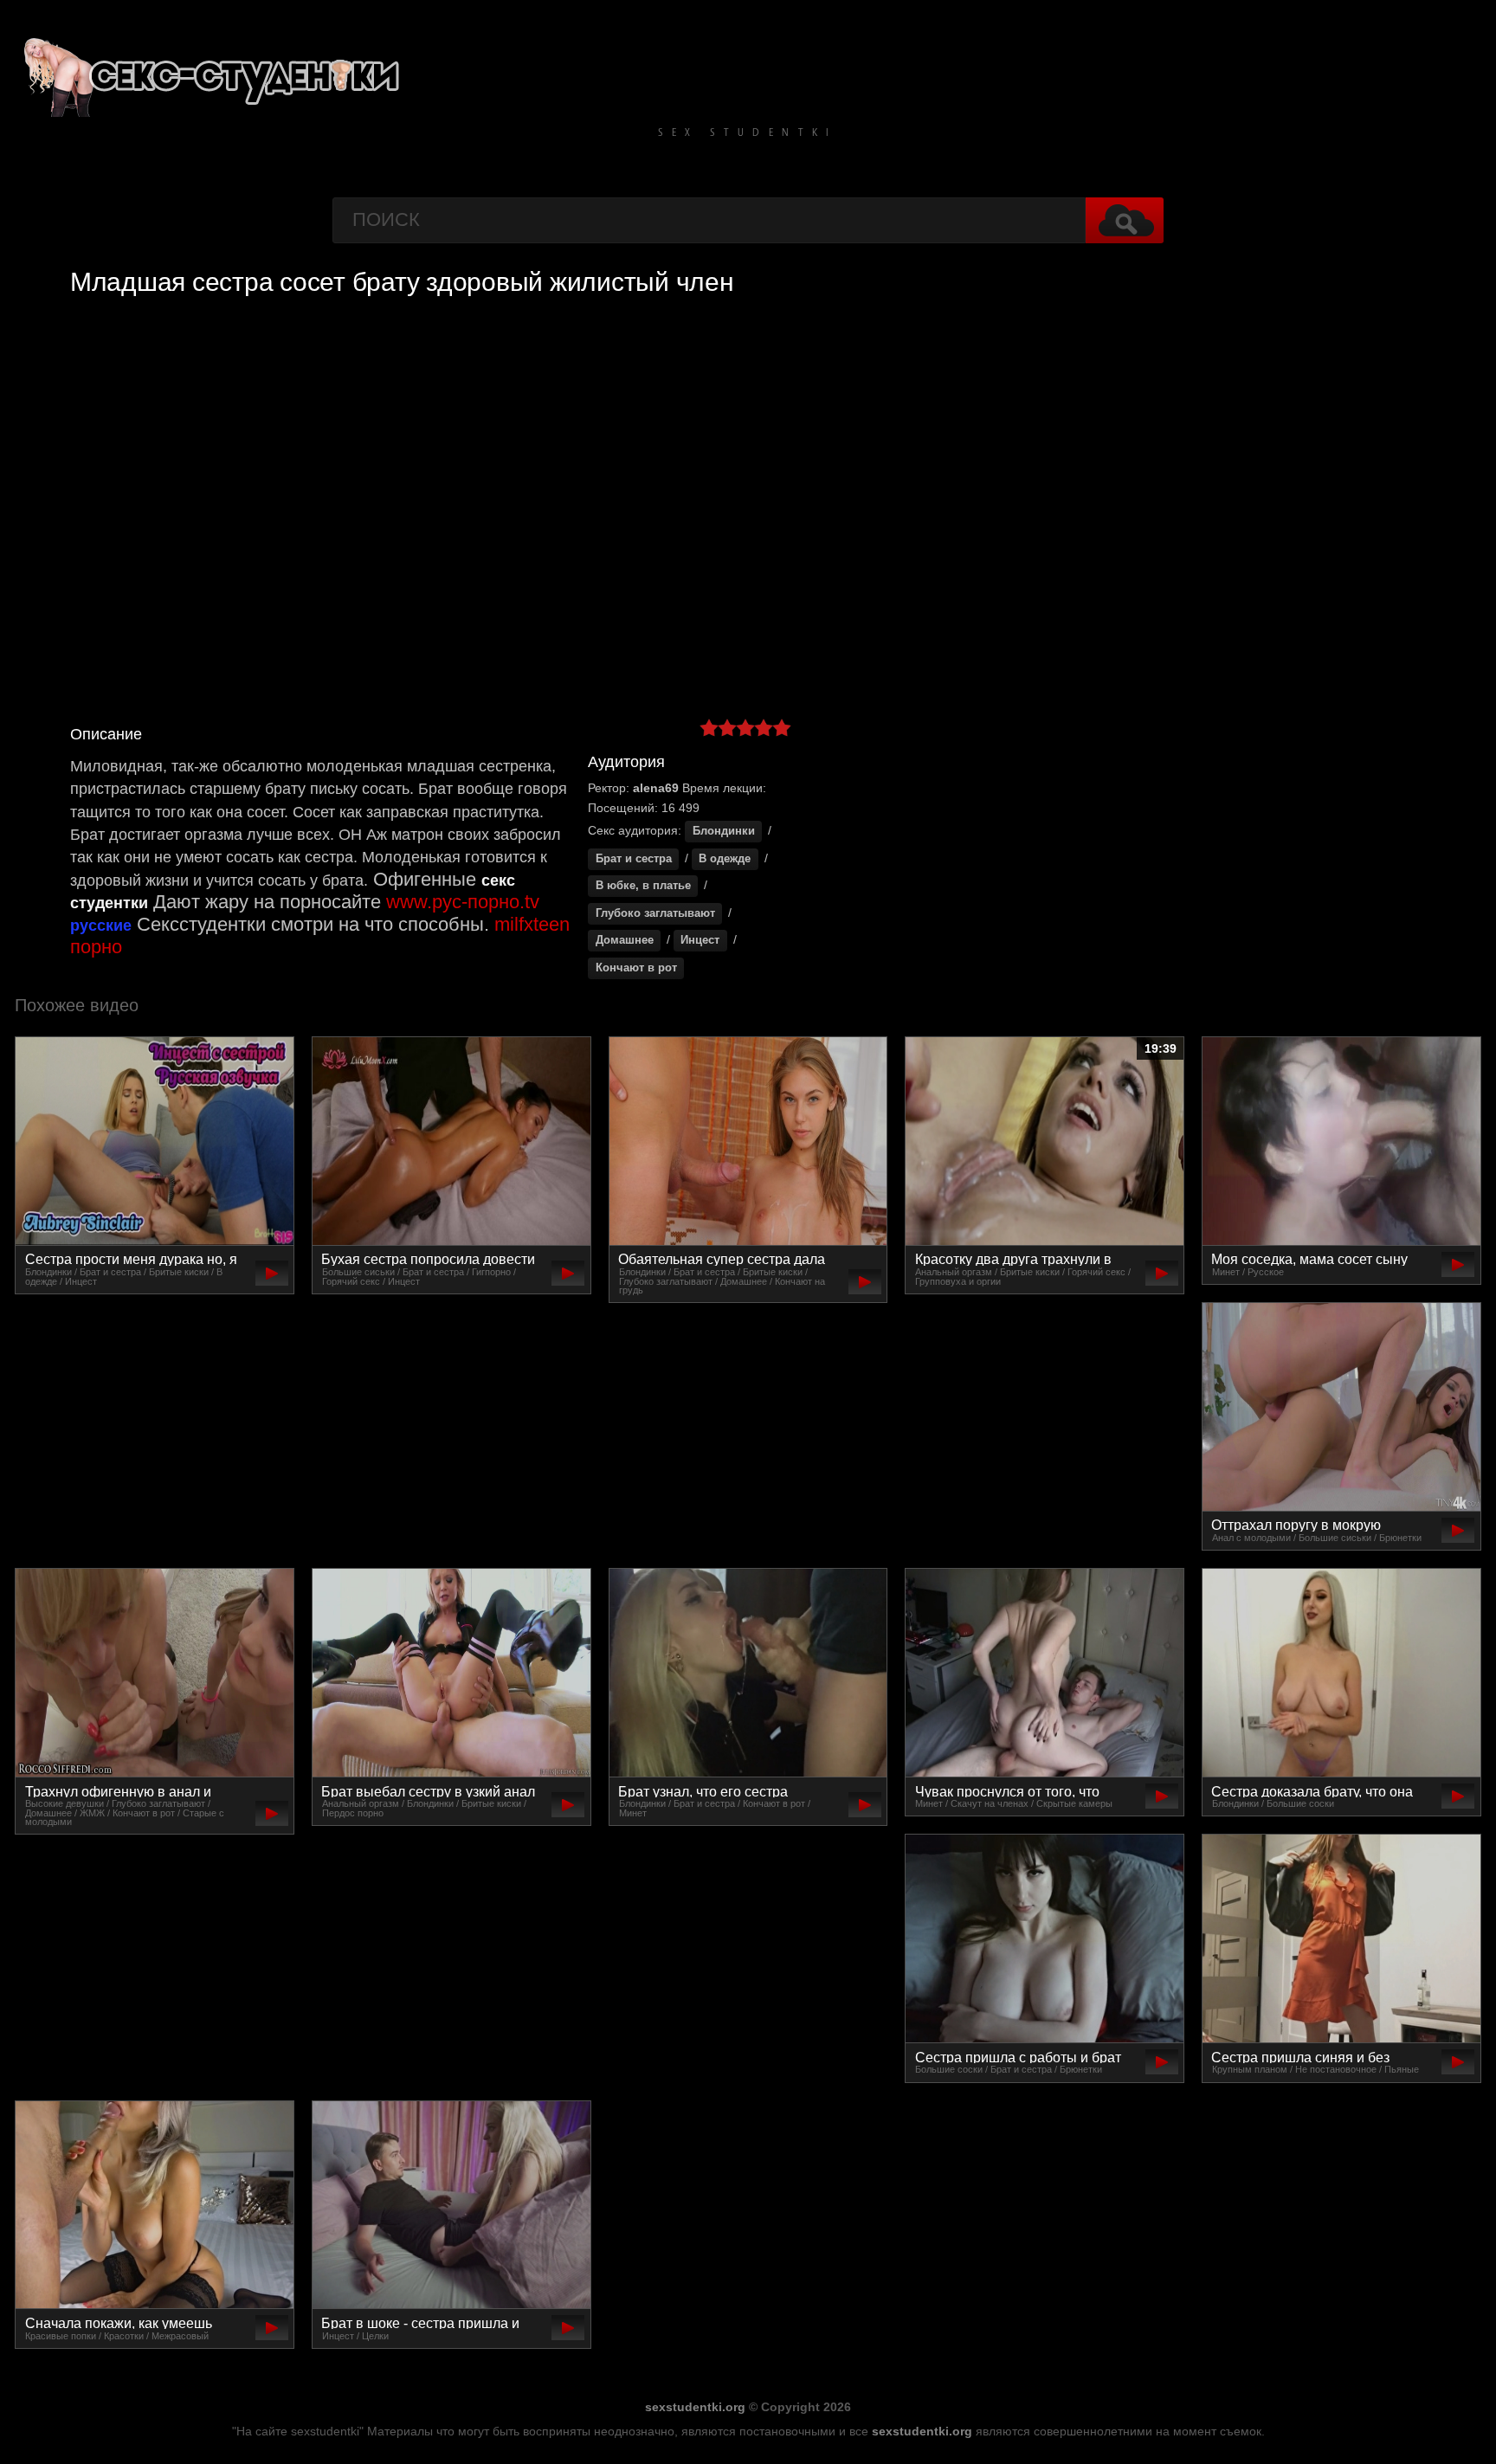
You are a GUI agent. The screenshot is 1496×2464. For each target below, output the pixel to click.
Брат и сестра (634, 859)
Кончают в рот (636, 968)
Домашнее (625, 940)
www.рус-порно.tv (463, 902)
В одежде (725, 859)
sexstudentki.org (695, 2407)
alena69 (656, 788)
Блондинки (724, 831)
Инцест (700, 940)
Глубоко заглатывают (655, 913)
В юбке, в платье (643, 886)
